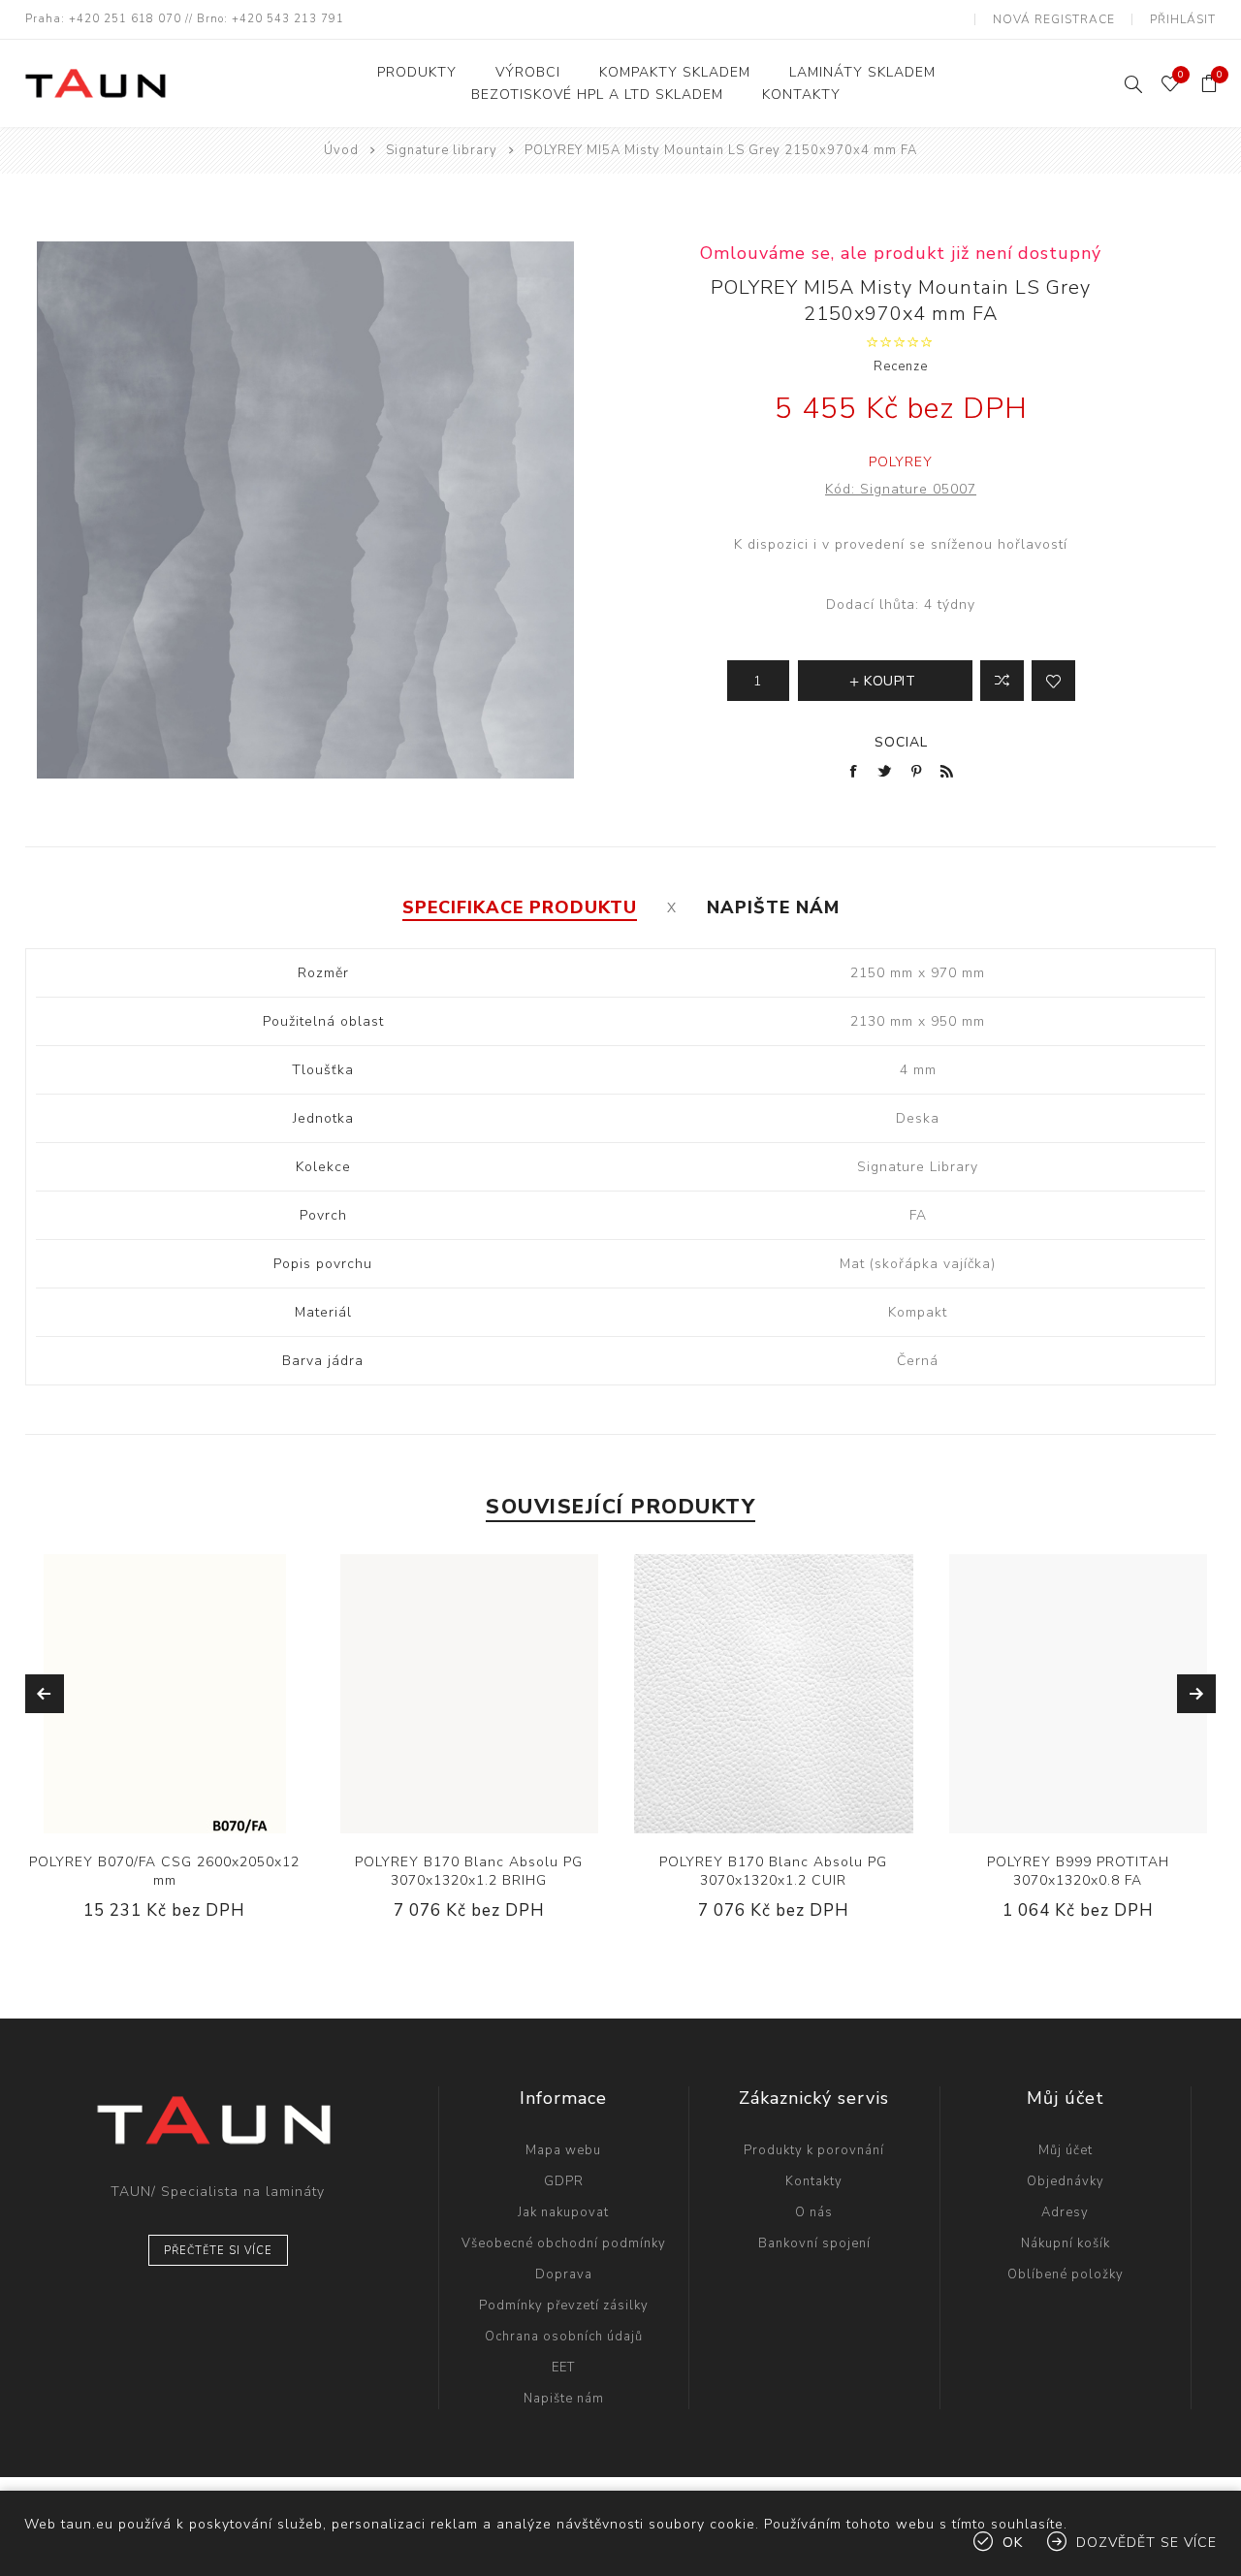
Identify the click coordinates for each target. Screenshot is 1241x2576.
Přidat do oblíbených (184, 1694)
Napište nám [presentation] (773, 907)
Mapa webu (563, 2150)
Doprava (564, 2274)
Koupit (224, 1694)
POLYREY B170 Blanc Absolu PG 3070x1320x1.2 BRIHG (469, 1871)
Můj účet (1066, 2150)
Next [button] (1196, 1694)
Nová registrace (1054, 19)
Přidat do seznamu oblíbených (1053, 681)
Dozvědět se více (1146, 2543)
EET (563, 2368)
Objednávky (1066, 2181)
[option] (165, 1752)
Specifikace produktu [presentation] (520, 907)
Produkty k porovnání (814, 2150)
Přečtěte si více (218, 2251)
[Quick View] (106, 1694)
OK (1013, 2543)
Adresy (1065, 2212)
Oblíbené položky (1066, 2274)
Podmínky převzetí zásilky (564, 2306)
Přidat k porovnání (144, 1694)
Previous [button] (45, 1694)
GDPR (564, 2181)
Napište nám (564, 2399)
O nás (814, 2212)
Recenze (901, 366)
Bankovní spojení (814, 2243)
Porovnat (1002, 681)
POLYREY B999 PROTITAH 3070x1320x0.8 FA (1078, 1871)
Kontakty (814, 2181)
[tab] (520, 907)
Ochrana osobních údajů (564, 2337)
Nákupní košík (1066, 2243)
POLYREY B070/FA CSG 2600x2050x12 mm (164, 1871)
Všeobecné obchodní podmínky (564, 2243)
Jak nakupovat (563, 2212)
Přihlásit (1183, 19)
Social (901, 742)
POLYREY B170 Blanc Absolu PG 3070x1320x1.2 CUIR (773, 1871)
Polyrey (901, 462)
